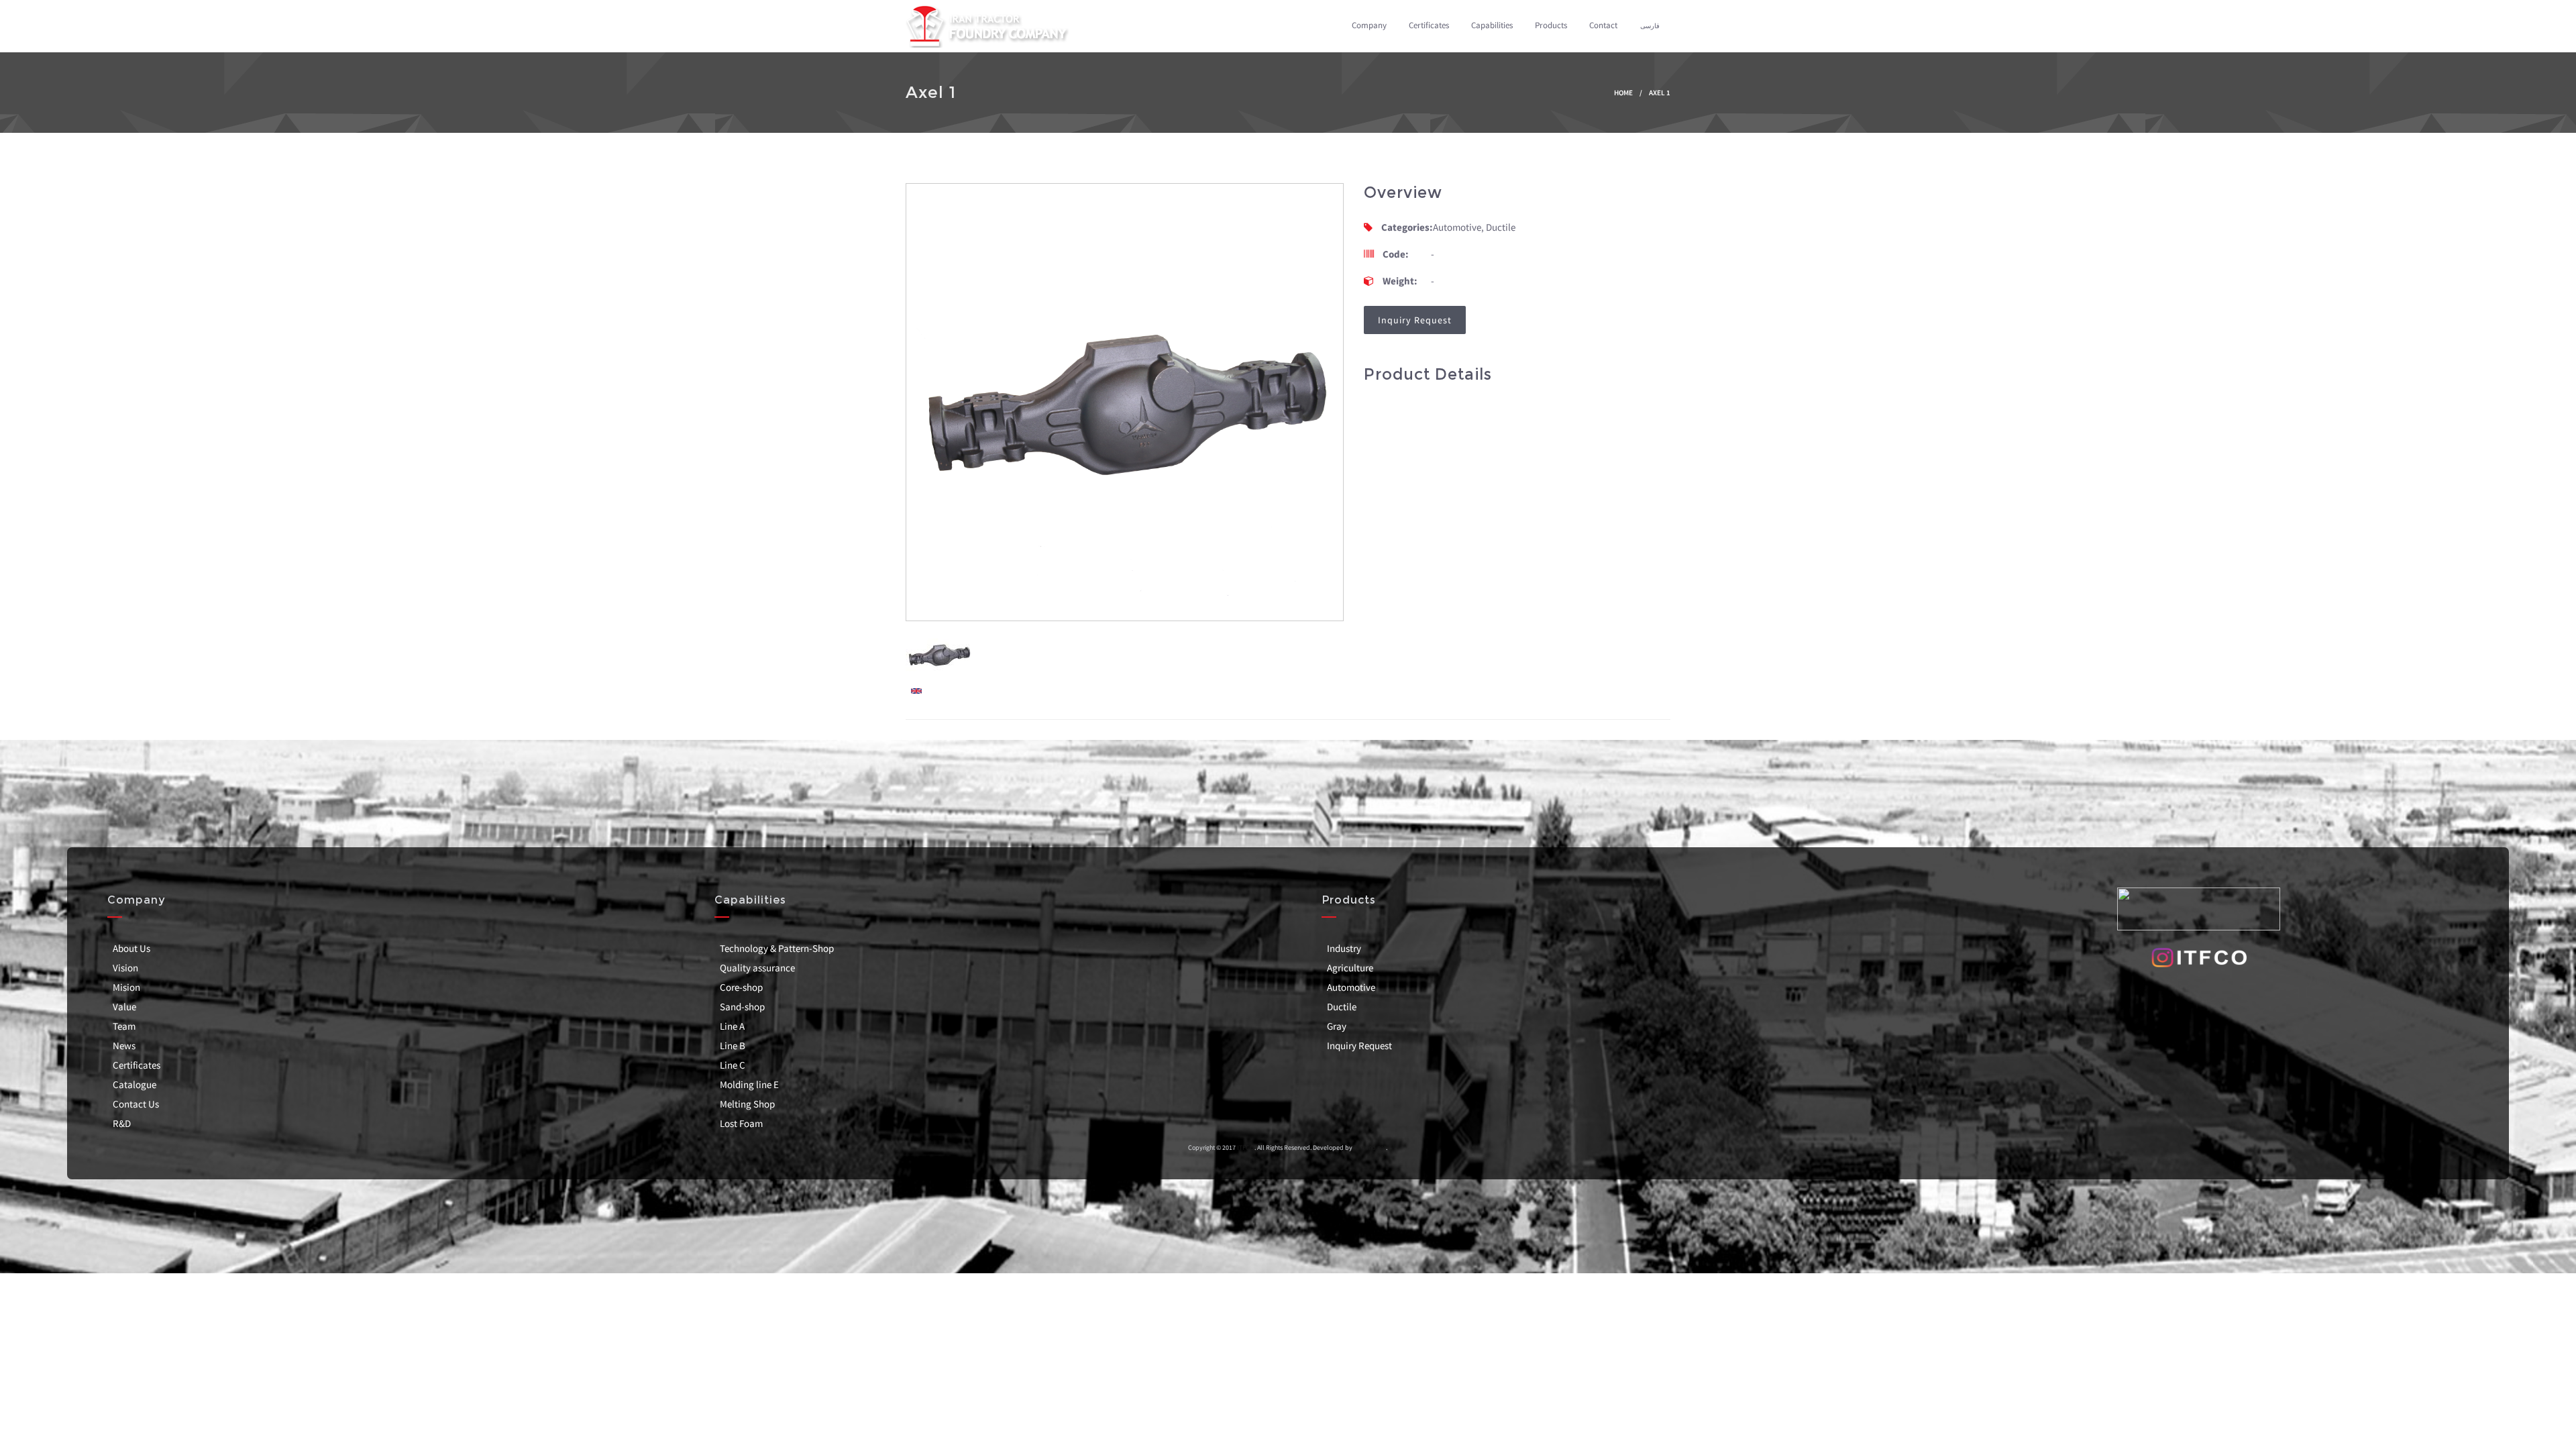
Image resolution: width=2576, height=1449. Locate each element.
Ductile (1342, 1007)
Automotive (1351, 987)
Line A (732, 1026)
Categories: (1407, 227)
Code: (1396, 254)
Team (124, 1026)
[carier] (916, 690)
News (124, 1045)
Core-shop (741, 987)
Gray (1337, 1026)
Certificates (1429, 25)
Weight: (1400, 281)
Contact (1603, 25)
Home (1623, 93)
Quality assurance (757, 968)
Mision (126, 987)
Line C (733, 1065)
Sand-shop (742, 1007)
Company (1369, 25)
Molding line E (749, 1084)
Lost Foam (741, 1123)
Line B (733, 1045)
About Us (131, 948)
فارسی (1650, 26)
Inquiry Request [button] (1415, 320)
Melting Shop (747, 1104)
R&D (122, 1123)
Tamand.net (1370, 1147)
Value (124, 1007)
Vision (125, 968)
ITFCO (1245, 1147)
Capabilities (1492, 25)
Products (1551, 25)
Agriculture (1350, 968)
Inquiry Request (1359, 1045)
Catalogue (135, 1084)
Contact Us (136, 1104)
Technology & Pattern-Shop (777, 948)
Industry (1344, 948)
